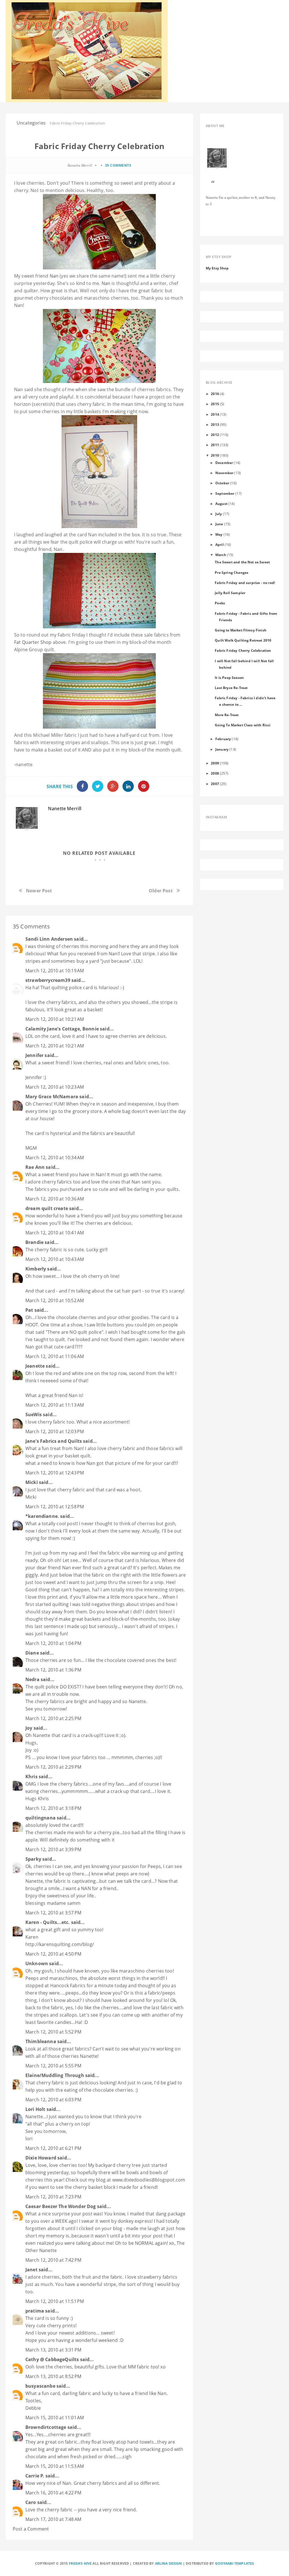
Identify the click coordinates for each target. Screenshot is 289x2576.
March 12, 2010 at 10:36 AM (55, 1199)
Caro (31, 2502)
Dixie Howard (41, 2158)
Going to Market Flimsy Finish (241, 630)
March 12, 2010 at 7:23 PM (53, 2197)
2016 (215, 394)
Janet (31, 2270)
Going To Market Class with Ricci (243, 725)
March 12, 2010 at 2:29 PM (53, 1767)
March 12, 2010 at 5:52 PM (53, 2032)
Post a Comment (31, 2529)
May (219, 534)
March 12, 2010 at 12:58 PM (55, 1507)
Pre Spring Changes (232, 572)
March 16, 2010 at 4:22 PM (53, 2493)
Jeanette (35, 1366)
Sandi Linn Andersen (49, 939)
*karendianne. (42, 1516)
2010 (215, 455)
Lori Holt (35, 2109)
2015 (215, 404)
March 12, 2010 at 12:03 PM (55, 1431)
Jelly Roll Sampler (230, 593)
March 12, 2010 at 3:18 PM (53, 1808)
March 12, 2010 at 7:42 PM (53, 2260)
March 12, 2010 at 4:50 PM (53, 1954)
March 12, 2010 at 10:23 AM (55, 1087)
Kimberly (36, 1269)
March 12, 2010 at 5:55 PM (53, 2066)
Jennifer (34, 1055)
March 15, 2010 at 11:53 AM (55, 2466)
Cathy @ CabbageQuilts (52, 2359)
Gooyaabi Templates (235, 2563)
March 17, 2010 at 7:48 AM (53, 2519)
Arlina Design (168, 2563)
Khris (31, 1777)
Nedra (32, 1679)
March (221, 555)
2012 (215, 435)
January (222, 749)
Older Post (161, 891)
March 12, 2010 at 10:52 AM (55, 1300)
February (223, 739)
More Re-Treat (227, 715)
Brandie (34, 1242)
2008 (215, 773)
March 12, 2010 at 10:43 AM (55, 1259)
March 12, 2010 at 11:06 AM (55, 1356)
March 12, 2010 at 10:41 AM (55, 1233)
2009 (215, 763)
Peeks (220, 603)
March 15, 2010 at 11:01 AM (55, 2418)
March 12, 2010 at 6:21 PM (53, 2148)
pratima (35, 2311)
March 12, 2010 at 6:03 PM (53, 2100)
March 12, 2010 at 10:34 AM (55, 1158)
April (220, 544)
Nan (54, 276)
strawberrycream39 (48, 980)
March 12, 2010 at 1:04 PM (53, 1643)
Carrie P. (35, 2476)
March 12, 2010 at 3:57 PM (53, 1913)
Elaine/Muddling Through (55, 2075)
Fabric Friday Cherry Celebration (243, 650)
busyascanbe (40, 2386)
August (221, 504)
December (224, 463)
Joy (29, 1728)
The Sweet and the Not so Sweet (242, 562)
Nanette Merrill (65, 808)
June (219, 524)
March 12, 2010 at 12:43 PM (55, 1473)
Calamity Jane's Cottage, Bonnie (62, 1029)
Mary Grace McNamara (52, 1097)
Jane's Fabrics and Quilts (54, 1441)
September (225, 493)
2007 (215, 784)
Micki (32, 1482)
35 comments (118, 165)
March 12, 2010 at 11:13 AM (55, 1405)
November (224, 473)
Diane (32, 1653)
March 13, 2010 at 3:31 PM (53, 2350)
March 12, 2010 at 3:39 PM (53, 1849)
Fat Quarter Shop (33, 642)
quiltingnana (40, 1818)
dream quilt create (47, 1208)
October (222, 483)
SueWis (34, 1415)
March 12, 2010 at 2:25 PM (53, 1718)
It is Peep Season (229, 677)
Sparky (33, 1859)
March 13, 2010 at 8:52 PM (53, 2376)
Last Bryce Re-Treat (231, 688)
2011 (215, 445)
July (219, 514)
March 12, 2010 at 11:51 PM (55, 2301)
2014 (215, 414)
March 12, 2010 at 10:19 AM (55, 971)
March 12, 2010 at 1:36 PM (53, 1670)
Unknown (37, 1963)
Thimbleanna (41, 2041)
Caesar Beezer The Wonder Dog (61, 2206)
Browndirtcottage (46, 2427)
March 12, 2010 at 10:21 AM (55, 1019)
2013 (215, 424)
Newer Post (39, 891)
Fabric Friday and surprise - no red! (245, 583)
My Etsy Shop (217, 268)
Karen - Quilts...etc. (48, 1922)
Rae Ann (35, 1167)
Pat (29, 1310)
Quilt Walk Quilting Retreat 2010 (243, 640)
